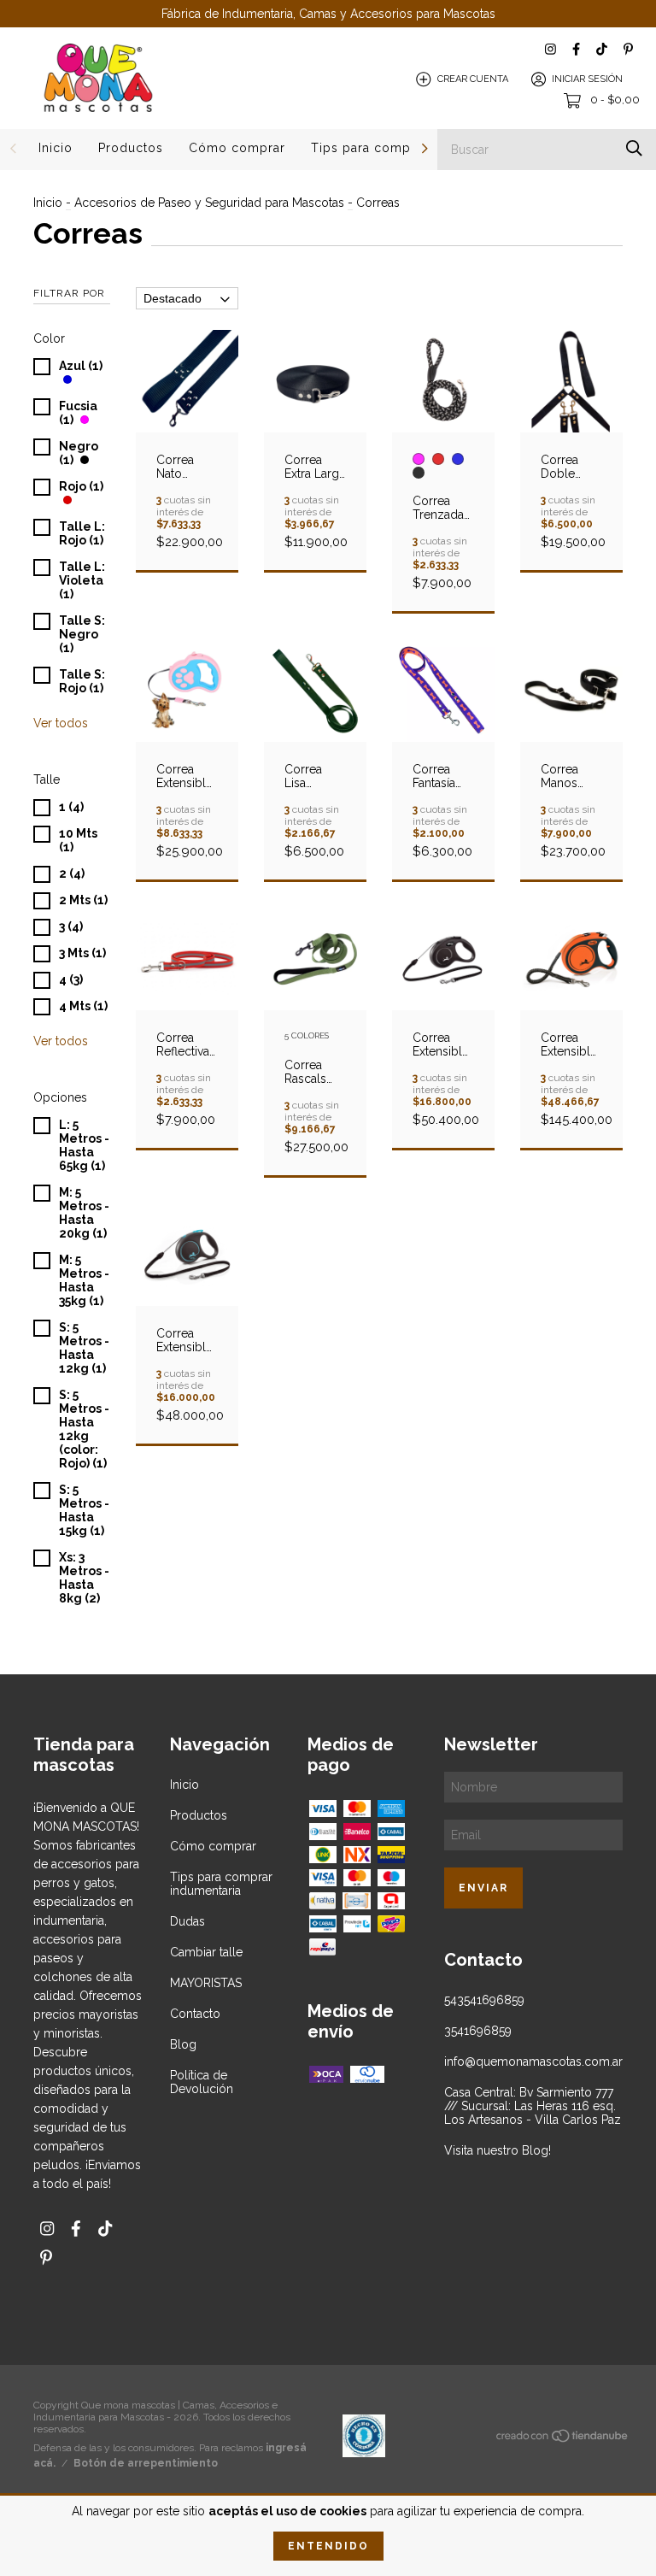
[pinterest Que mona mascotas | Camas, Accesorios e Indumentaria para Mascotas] (628, 49)
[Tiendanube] (563, 2439)
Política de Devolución (202, 2082)
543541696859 (484, 2000)
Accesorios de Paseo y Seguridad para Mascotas (209, 203)
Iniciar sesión (587, 79)
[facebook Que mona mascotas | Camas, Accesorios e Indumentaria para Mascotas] (576, 49)
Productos (131, 148)
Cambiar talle (206, 1952)
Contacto (195, 2014)
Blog (183, 2044)
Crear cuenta (473, 79)
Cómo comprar (237, 148)
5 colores (307, 1035)
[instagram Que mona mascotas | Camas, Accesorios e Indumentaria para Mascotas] (551, 49)
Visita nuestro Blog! (498, 2150)
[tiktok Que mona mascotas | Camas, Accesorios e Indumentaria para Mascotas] (602, 49)
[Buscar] (634, 148)
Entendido (328, 2546)
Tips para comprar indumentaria (221, 1884)
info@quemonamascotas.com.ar (533, 2061)
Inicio (56, 148)
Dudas (187, 1921)
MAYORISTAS (206, 1983)
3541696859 (478, 2031)
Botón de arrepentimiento (146, 2463)
